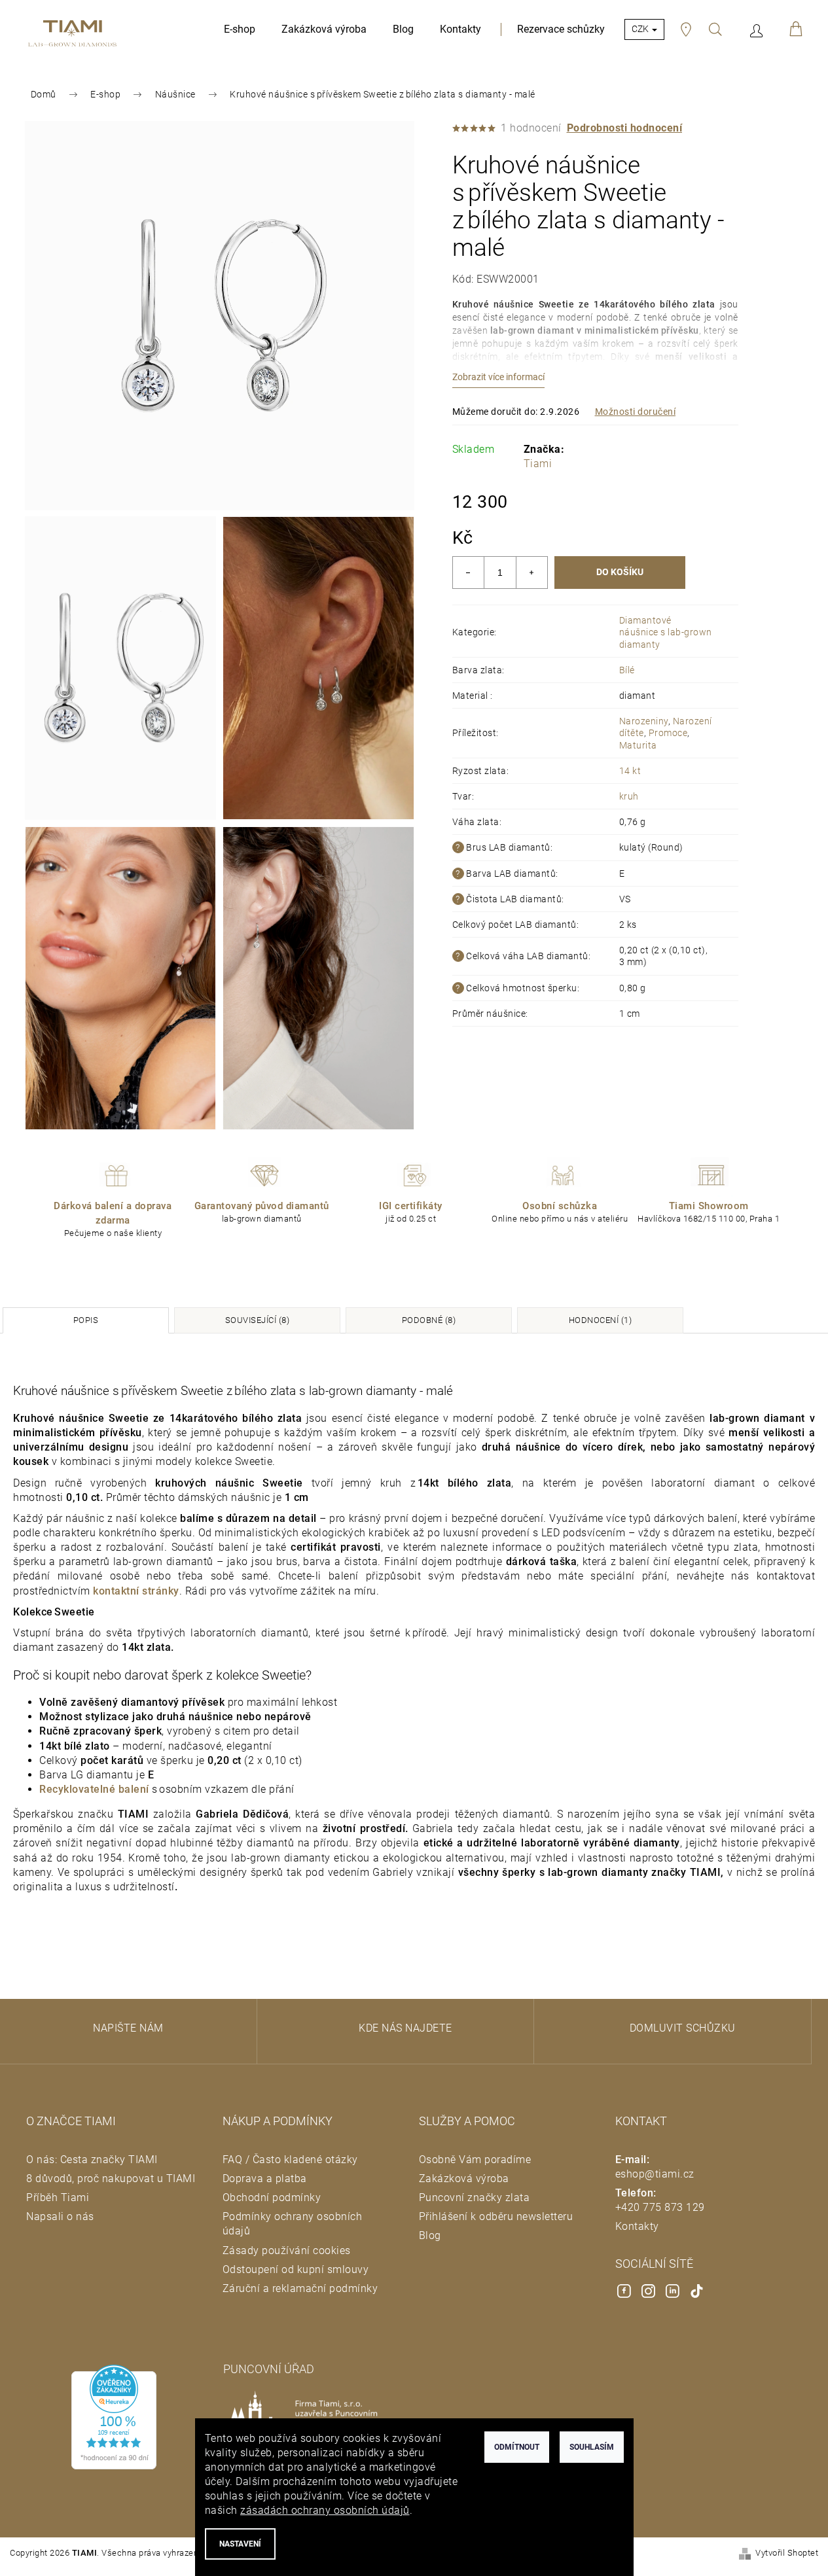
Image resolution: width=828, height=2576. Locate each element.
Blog (430, 2235)
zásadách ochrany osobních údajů (325, 2510)
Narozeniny (644, 721)
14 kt (630, 771)
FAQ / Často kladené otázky (290, 2160)
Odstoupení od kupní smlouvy (296, 2269)
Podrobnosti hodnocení (625, 128)
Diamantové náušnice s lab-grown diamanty (666, 632)
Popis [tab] (86, 1320)
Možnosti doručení (636, 412)
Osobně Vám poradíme (475, 2160)
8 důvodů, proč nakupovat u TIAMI (111, 2179)
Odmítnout (517, 2447)
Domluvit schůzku (683, 2028)
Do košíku (620, 572)
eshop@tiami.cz (655, 2174)
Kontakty (637, 2226)
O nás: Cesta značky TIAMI (92, 2160)
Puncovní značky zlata (475, 2197)
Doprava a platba (265, 2179)
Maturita (638, 745)
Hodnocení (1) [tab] (601, 1320)
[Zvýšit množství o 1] (531, 573)
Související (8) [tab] (258, 1320)
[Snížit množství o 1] (469, 573)
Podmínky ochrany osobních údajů (293, 2224)
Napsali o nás (60, 2216)
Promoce (668, 733)
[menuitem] (240, 29)
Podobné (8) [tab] (429, 1320)
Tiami (538, 464)
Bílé (627, 670)
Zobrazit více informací (498, 377)
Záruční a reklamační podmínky (300, 2288)
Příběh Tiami (58, 2197)
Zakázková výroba (464, 2179)
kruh (629, 796)
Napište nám (128, 2028)
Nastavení (240, 2544)
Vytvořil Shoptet (787, 2553)
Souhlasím (592, 2447)
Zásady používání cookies (287, 2250)
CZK (641, 29)
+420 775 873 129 (660, 2207)
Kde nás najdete (405, 2028)
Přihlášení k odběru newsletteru (496, 2216)
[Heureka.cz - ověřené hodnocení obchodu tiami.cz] (114, 2417)
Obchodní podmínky (272, 2197)
